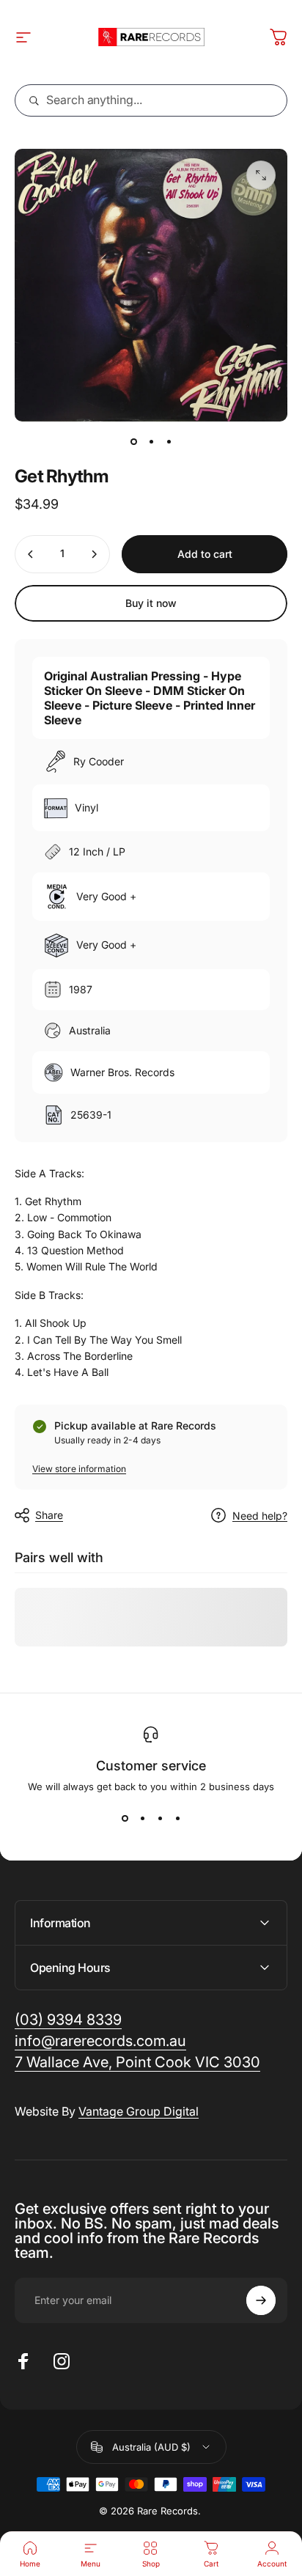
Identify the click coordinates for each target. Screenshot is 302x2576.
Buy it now (151, 603)
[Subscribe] (261, 2300)
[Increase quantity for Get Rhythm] (94, 554)
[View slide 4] (177, 1819)
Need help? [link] (260, 1516)
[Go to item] (133, 442)
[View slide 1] (125, 1819)
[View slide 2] (142, 1819)
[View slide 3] (160, 1819)
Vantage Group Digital (139, 2111)
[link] (137, 2062)
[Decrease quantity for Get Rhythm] (31, 554)
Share (49, 1515)
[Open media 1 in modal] (261, 175)
